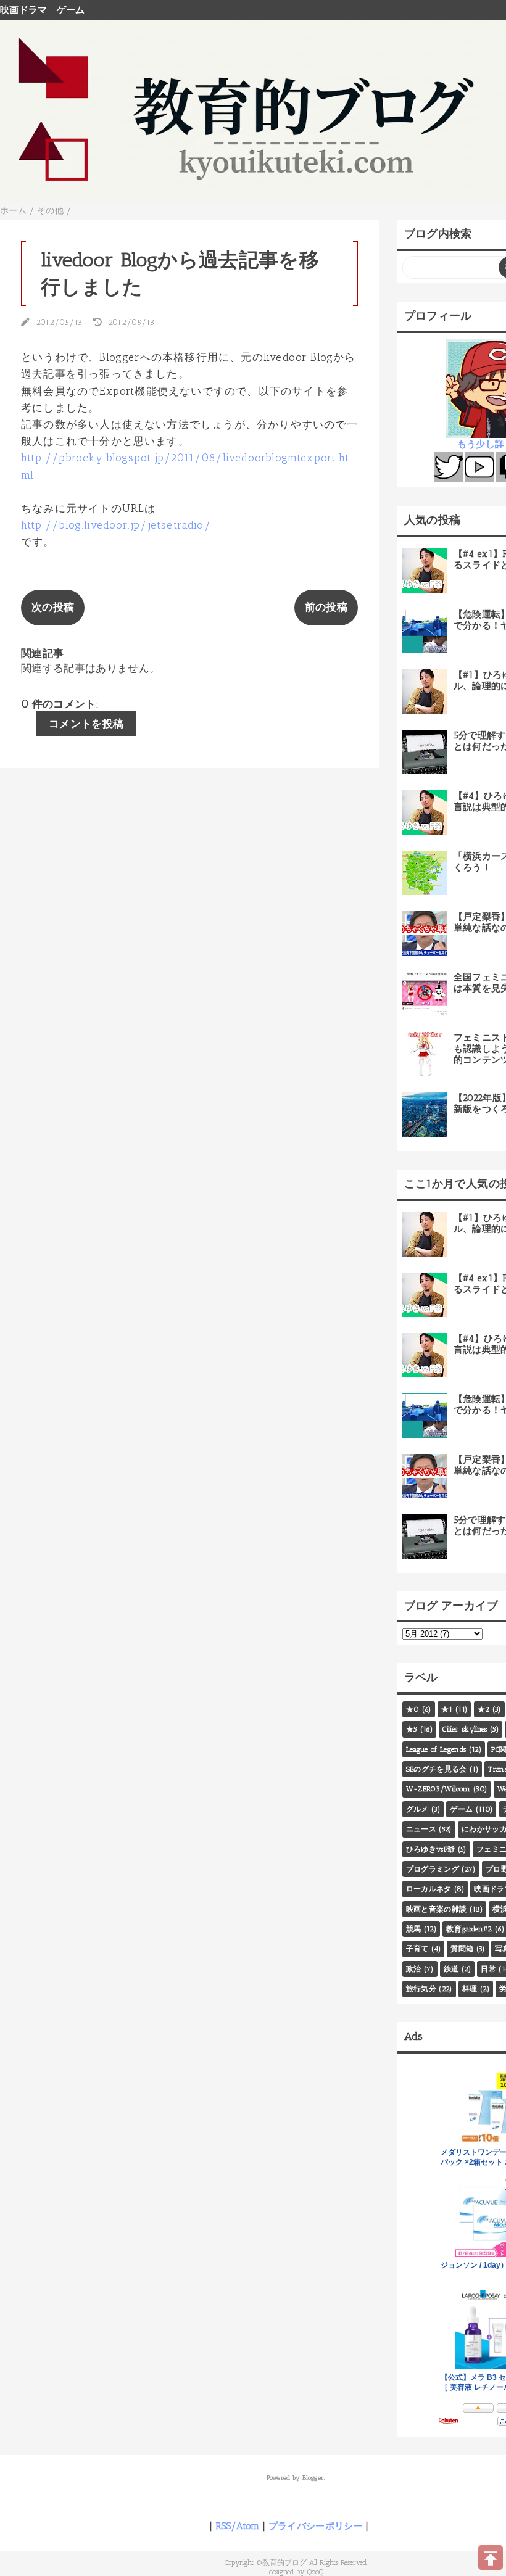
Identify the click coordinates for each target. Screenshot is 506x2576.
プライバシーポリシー (316, 2526)
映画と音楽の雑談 (437, 1909)
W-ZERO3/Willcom (438, 1789)
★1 (447, 1709)
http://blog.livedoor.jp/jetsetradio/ (116, 525)
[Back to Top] (491, 2557)
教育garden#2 (469, 1929)
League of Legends (436, 1749)
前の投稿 (326, 607)
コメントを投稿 (86, 724)
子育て (417, 1949)
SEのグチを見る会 (437, 1769)
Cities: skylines (465, 1729)
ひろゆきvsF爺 (431, 1849)
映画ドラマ (24, 10)
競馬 (414, 1929)
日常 (488, 1969)
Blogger (313, 2478)
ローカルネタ (429, 1889)
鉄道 (451, 1969)
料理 (470, 1989)
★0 (413, 1709)
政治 (414, 1969)
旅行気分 (421, 1989)
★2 (484, 1709)
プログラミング (433, 1869)
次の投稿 (53, 607)
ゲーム (71, 10)
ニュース (421, 1829)
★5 (412, 1729)
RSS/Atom (238, 2526)
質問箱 (462, 1949)
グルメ (417, 1809)
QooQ (315, 2572)
